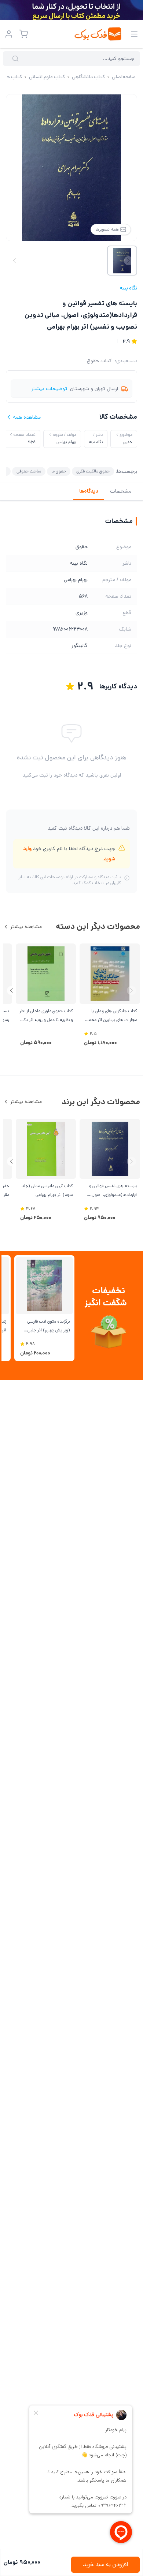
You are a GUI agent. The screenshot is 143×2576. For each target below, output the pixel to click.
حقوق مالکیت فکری (93, 471)
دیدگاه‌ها (89, 491)
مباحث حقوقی (29, 471)
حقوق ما (59, 471)
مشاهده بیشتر (26, 927)
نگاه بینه (128, 288)
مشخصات (121, 491)
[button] (12, 990)
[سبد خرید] (23, 34)
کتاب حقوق (99, 361)
